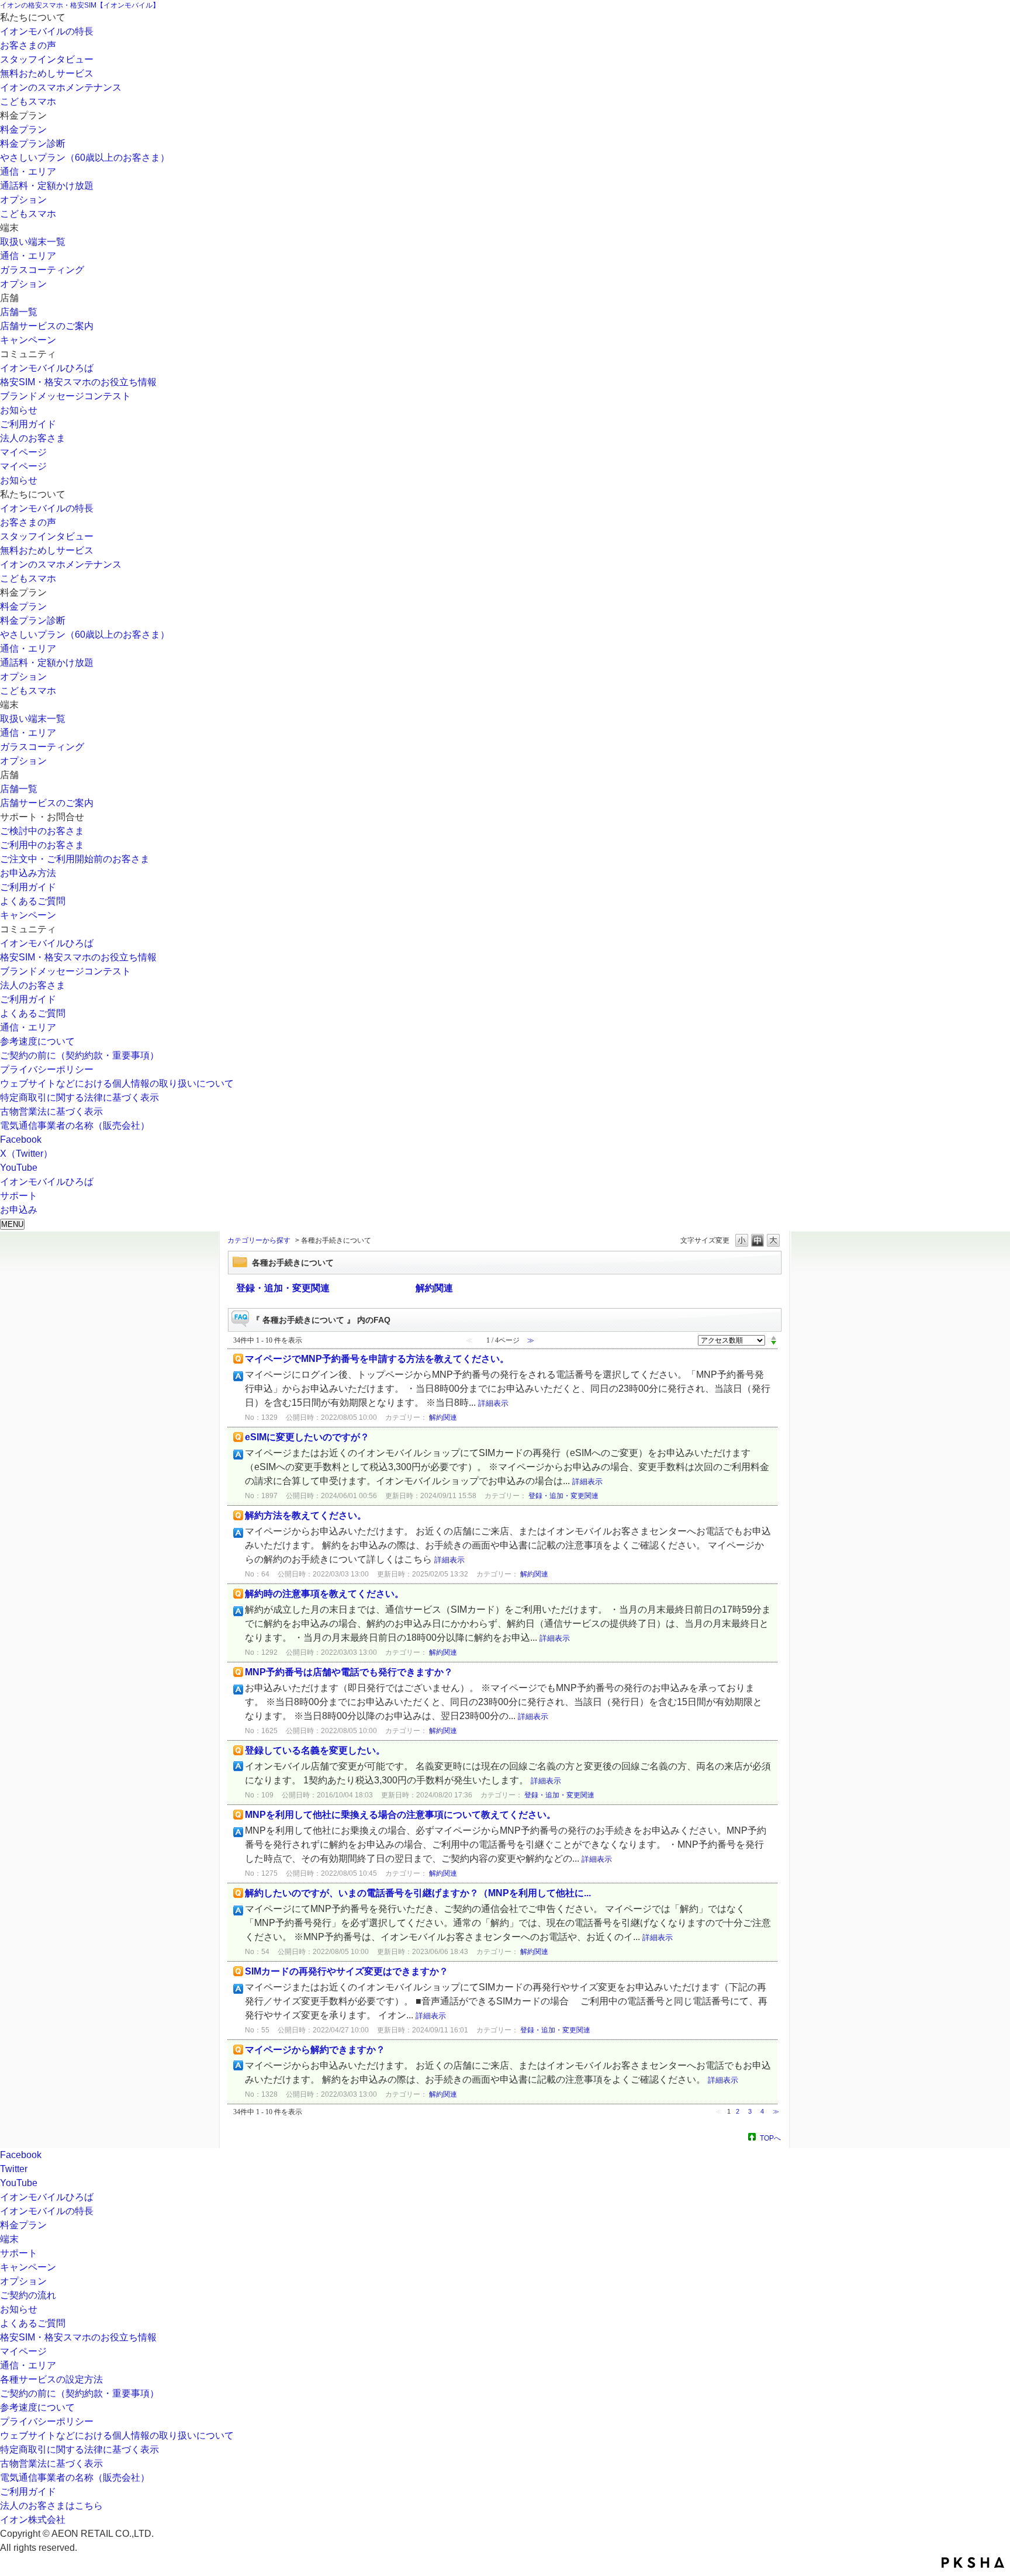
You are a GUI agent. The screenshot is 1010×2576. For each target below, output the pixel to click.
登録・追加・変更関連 (283, 1288)
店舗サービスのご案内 (47, 326)
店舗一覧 (19, 312)
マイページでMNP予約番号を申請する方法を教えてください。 (377, 1359)
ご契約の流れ (28, 2295)
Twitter (14, 2169)
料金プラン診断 (33, 144)
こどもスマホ (28, 101)
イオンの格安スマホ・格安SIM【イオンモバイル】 (80, 5)
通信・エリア (28, 172)
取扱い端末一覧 (33, 242)
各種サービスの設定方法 (51, 2379)
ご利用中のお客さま (42, 845)
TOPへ (770, 2138)
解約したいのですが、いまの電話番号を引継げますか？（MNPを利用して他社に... (418, 1893)
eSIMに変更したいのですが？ (307, 1437)
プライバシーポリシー (47, 1069)
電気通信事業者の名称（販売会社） (75, 1126)
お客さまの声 (28, 45)
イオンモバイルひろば (47, 368)
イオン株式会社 (33, 2520)
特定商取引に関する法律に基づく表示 (79, 1097)
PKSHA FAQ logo (973, 2563)
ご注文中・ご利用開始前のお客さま (75, 859)
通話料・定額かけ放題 (47, 186)
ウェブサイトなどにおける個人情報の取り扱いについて (117, 1083)
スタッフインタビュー (47, 59)
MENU (12, 1224)
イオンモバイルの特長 (47, 31)
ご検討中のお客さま (42, 831)
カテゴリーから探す (259, 1240)
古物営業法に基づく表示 (51, 1111)
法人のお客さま (33, 438)
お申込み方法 (28, 873)
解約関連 (434, 1288)
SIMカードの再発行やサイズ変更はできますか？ (347, 1971)
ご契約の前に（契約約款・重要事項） (79, 1055)
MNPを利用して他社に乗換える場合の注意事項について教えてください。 (400, 1815)
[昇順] (774, 1337)
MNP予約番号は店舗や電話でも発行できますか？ (349, 1672)
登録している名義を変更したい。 (315, 1750)
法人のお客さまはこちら (51, 2506)
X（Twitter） (26, 1154)
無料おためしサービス (47, 73)
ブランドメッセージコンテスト (65, 396)
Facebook (21, 1140)
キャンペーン (28, 340)
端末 (9, 2239)
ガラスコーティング (42, 270)
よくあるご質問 (33, 901)
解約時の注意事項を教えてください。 (324, 1594)
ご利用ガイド (28, 424)
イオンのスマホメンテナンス (61, 87)
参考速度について (37, 1041)
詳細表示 (493, 1403)
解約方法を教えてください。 (306, 1515)
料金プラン (23, 129)
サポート (19, 2253)
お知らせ (19, 410)
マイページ (23, 452)
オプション (23, 200)
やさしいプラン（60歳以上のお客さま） (85, 158)
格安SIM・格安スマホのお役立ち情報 (78, 382)
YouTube (19, 1168)
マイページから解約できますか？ (315, 2050)
